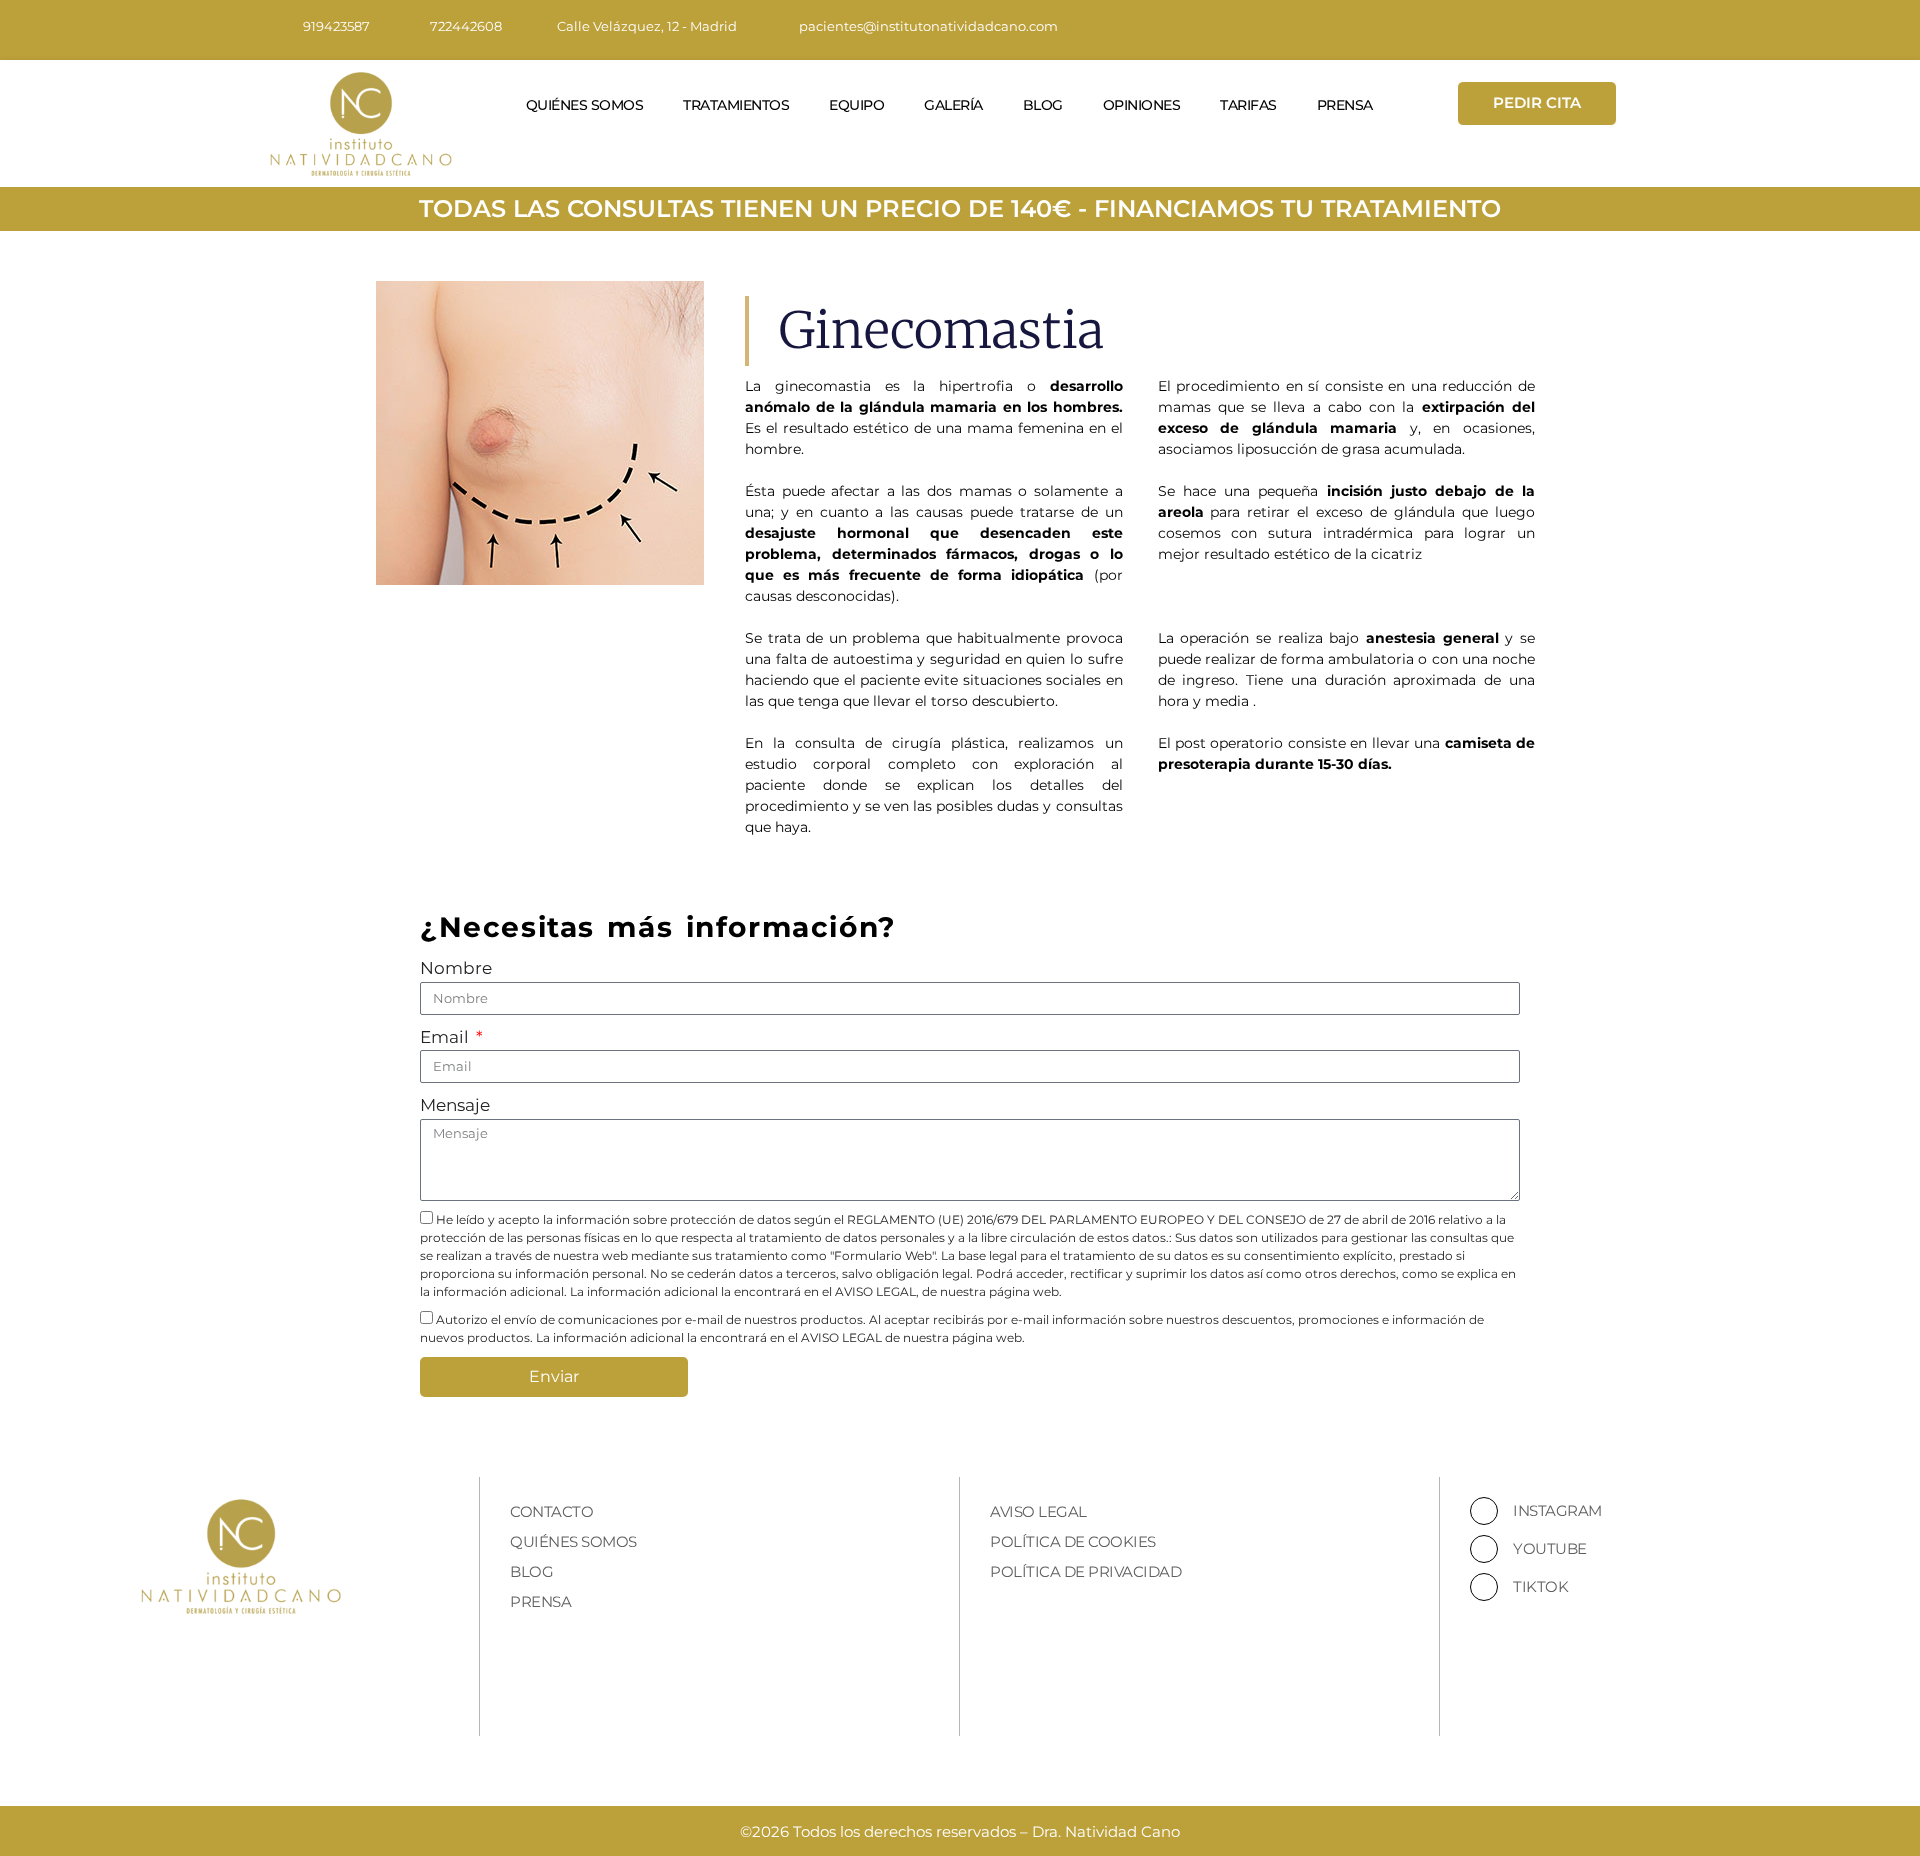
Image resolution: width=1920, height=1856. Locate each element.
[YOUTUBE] (1484, 1549)
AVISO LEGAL (1038, 1511)
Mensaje (455, 1105)
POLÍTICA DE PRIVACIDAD (1085, 1571)
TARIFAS (1248, 105)
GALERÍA (953, 105)
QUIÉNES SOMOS (585, 105)
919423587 (336, 26)
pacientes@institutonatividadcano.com (928, 26)
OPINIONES (1142, 105)
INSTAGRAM (1557, 1510)
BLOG (1043, 105)
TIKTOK (1540, 1586)
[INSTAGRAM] (1484, 1511)
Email (446, 1037)
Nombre (456, 968)
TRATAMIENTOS (736, 105)
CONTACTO (551, 1511)
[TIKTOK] (1484, 1587)
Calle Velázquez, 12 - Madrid (647, 26)
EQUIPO (856, 105)
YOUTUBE (1550, 1548)
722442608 (466, 26)
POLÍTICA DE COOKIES (1073, 1541)
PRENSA (1345, 105)
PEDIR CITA (1537, 102)
